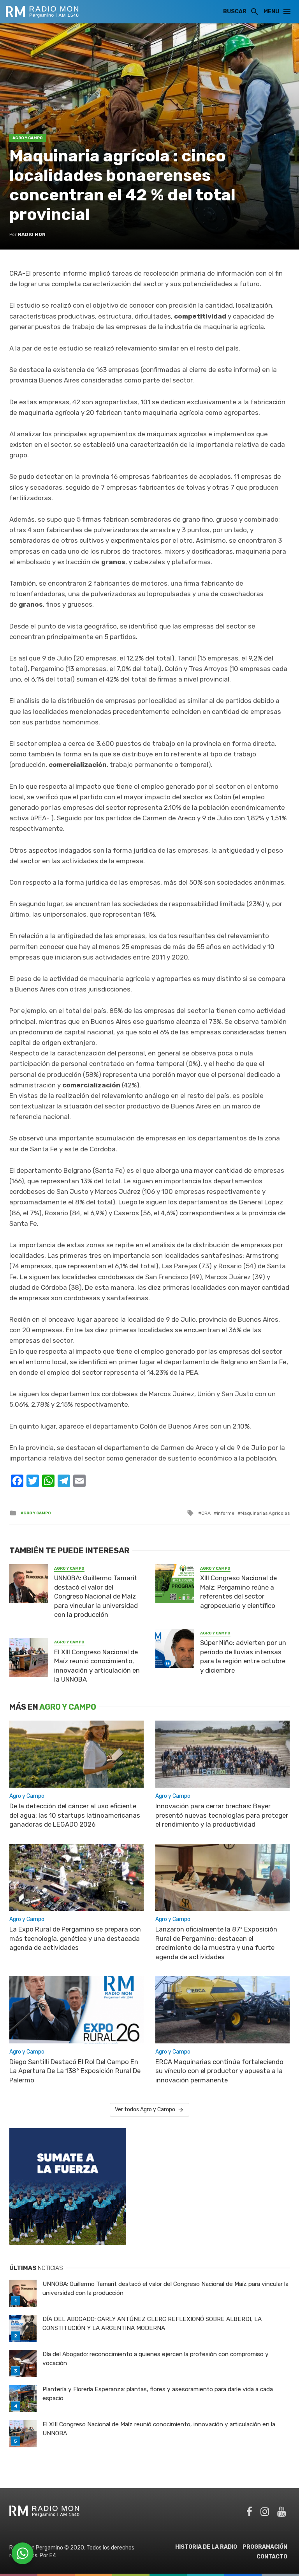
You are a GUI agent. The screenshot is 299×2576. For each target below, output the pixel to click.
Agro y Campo (28, 138)
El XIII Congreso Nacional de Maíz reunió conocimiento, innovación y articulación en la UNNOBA (97, 1666)
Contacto (272, 2557)
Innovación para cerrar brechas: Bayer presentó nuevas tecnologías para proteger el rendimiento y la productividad (222, 1815)
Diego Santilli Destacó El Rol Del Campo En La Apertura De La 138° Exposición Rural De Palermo (75, 2071)
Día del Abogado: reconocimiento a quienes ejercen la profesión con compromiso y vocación (156, 2359)
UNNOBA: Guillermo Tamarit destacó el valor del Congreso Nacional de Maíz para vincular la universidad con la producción (96, 1596)
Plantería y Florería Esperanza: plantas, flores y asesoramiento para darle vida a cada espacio (158, 2394)
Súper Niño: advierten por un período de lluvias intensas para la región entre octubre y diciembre (243, 1656)
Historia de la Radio (206, 2547)
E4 (53, 2556)
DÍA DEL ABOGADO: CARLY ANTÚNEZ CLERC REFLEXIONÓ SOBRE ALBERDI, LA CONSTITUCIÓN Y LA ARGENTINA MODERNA (152, 2324)
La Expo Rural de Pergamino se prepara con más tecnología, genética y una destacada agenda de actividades (75, 1938)
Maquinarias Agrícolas (265, 1513)
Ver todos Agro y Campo (145, 2109)
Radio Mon (32, 234)
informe (226, 1513)
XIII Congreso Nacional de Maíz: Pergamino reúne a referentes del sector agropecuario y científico (238, 1592)
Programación (265, 2547)
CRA (206, 1513)
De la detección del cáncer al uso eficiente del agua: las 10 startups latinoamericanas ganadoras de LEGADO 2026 (75, 1815)
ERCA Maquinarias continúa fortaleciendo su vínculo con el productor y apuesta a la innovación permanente (219, 2071)
